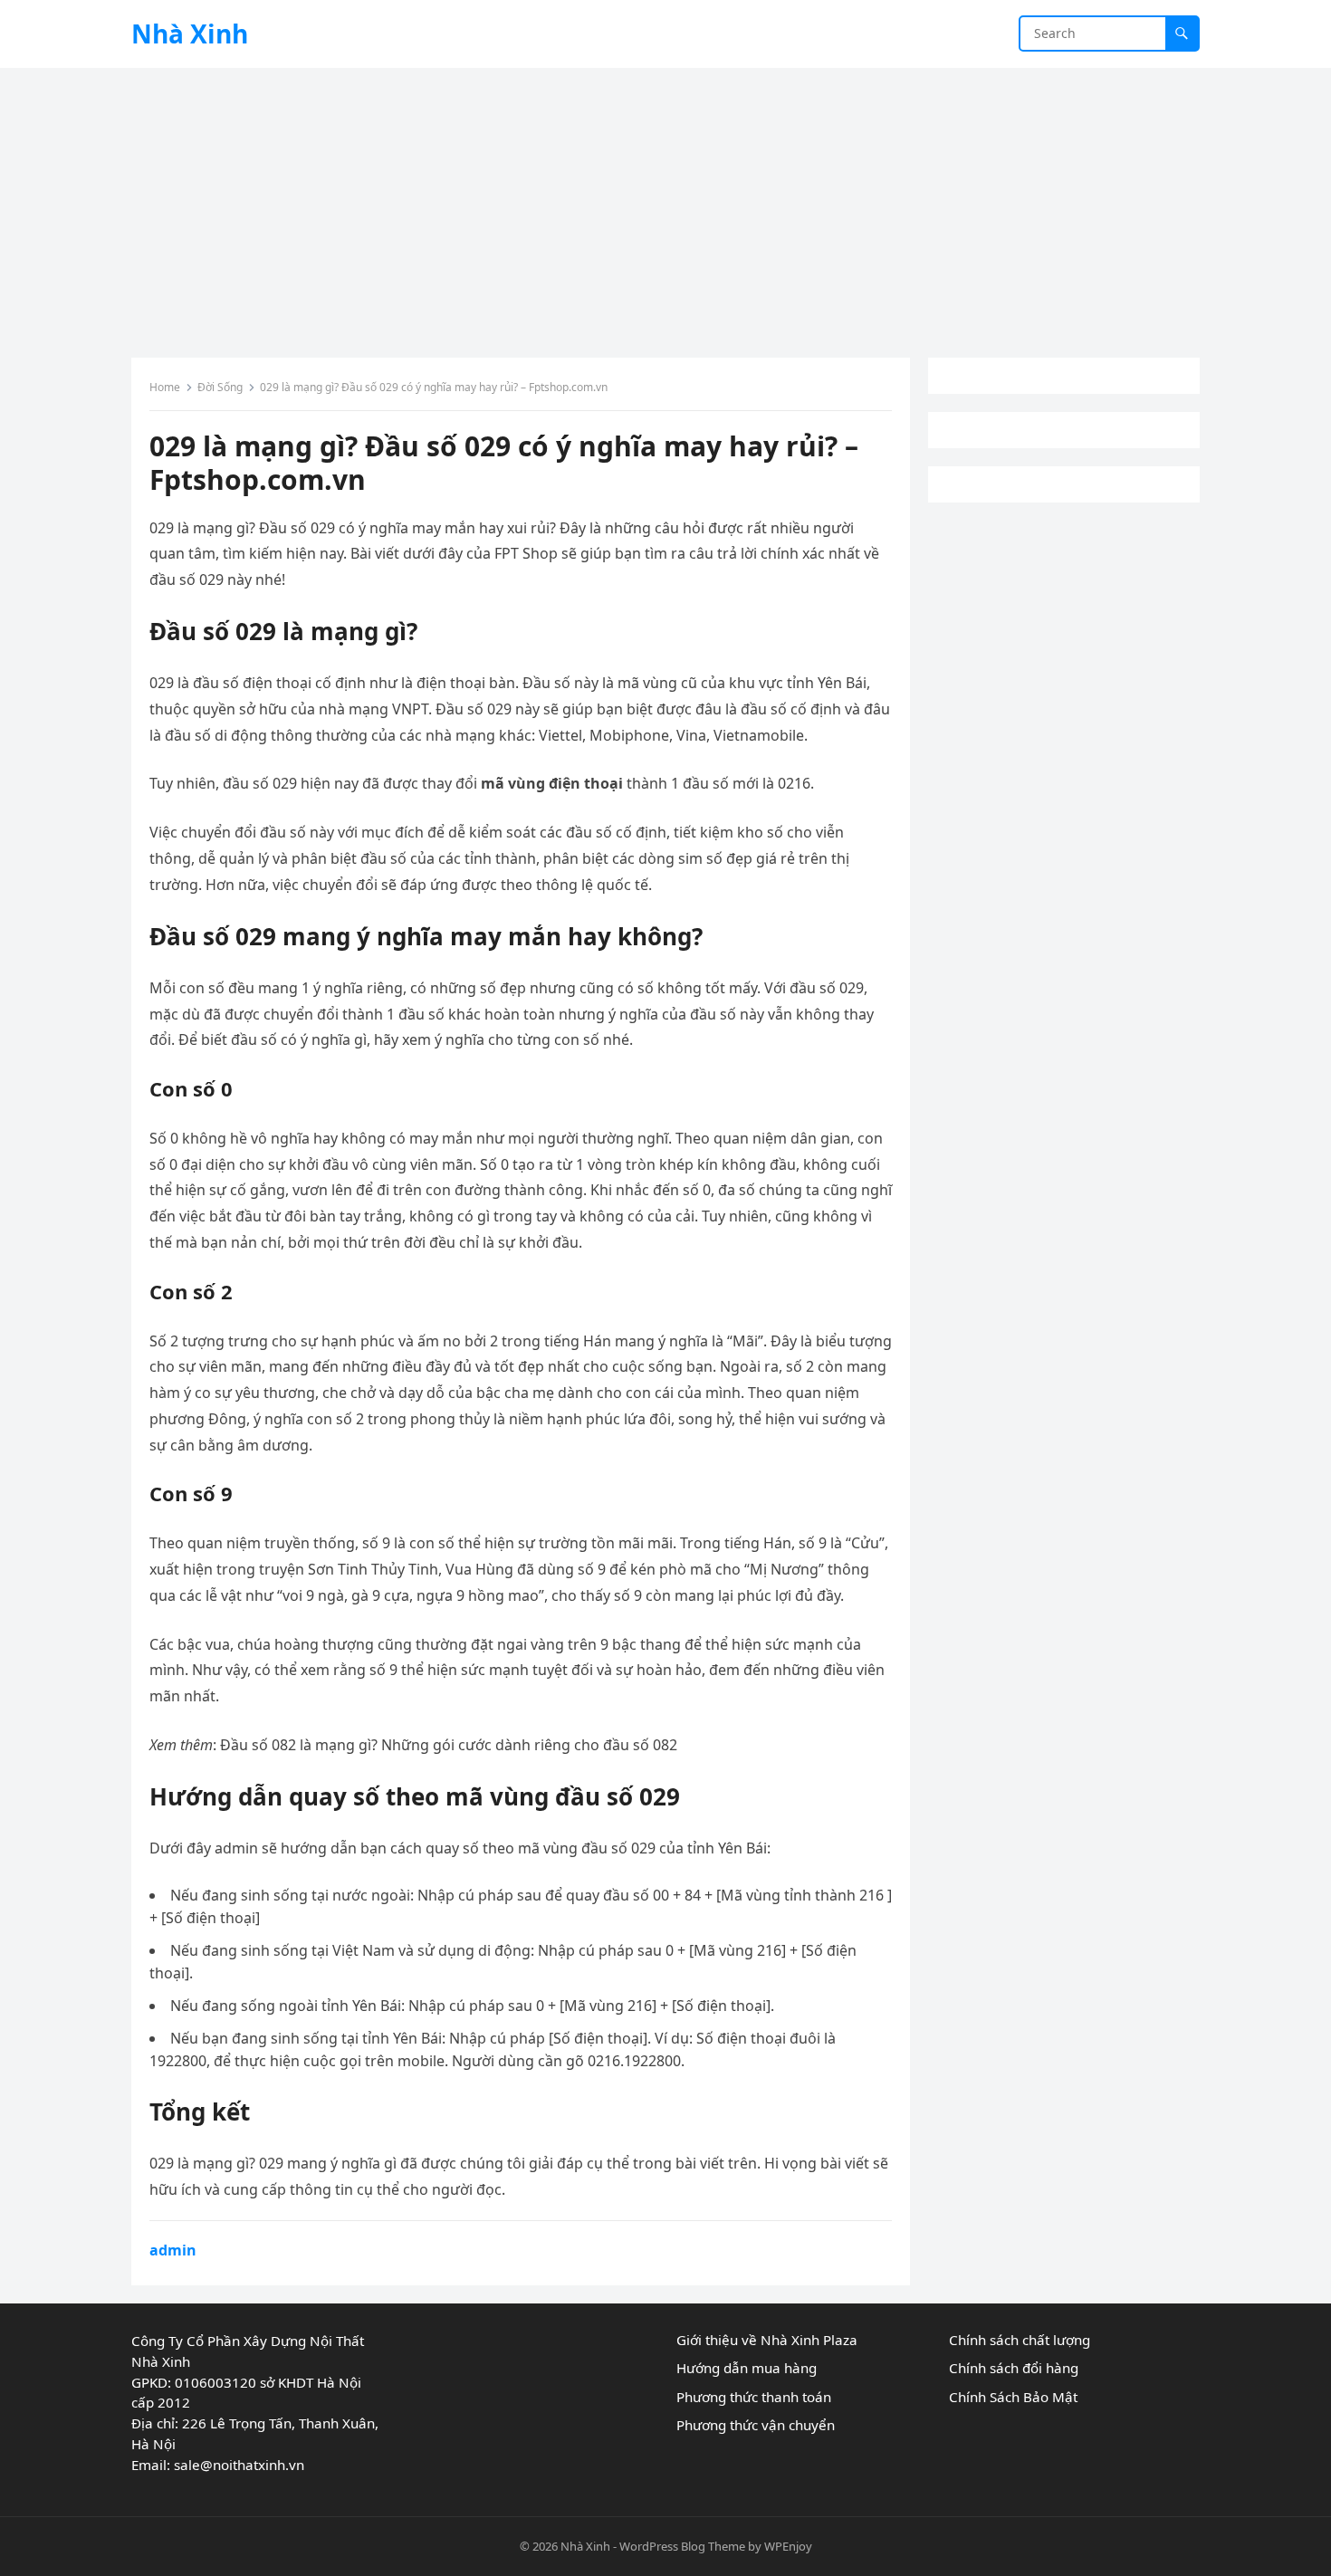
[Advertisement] (665, 204)
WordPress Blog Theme (682, 2546)
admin (173, 2250)
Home (165, 387)
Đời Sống (220, 387)
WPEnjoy (788, 2546)
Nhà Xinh (190, 34)
